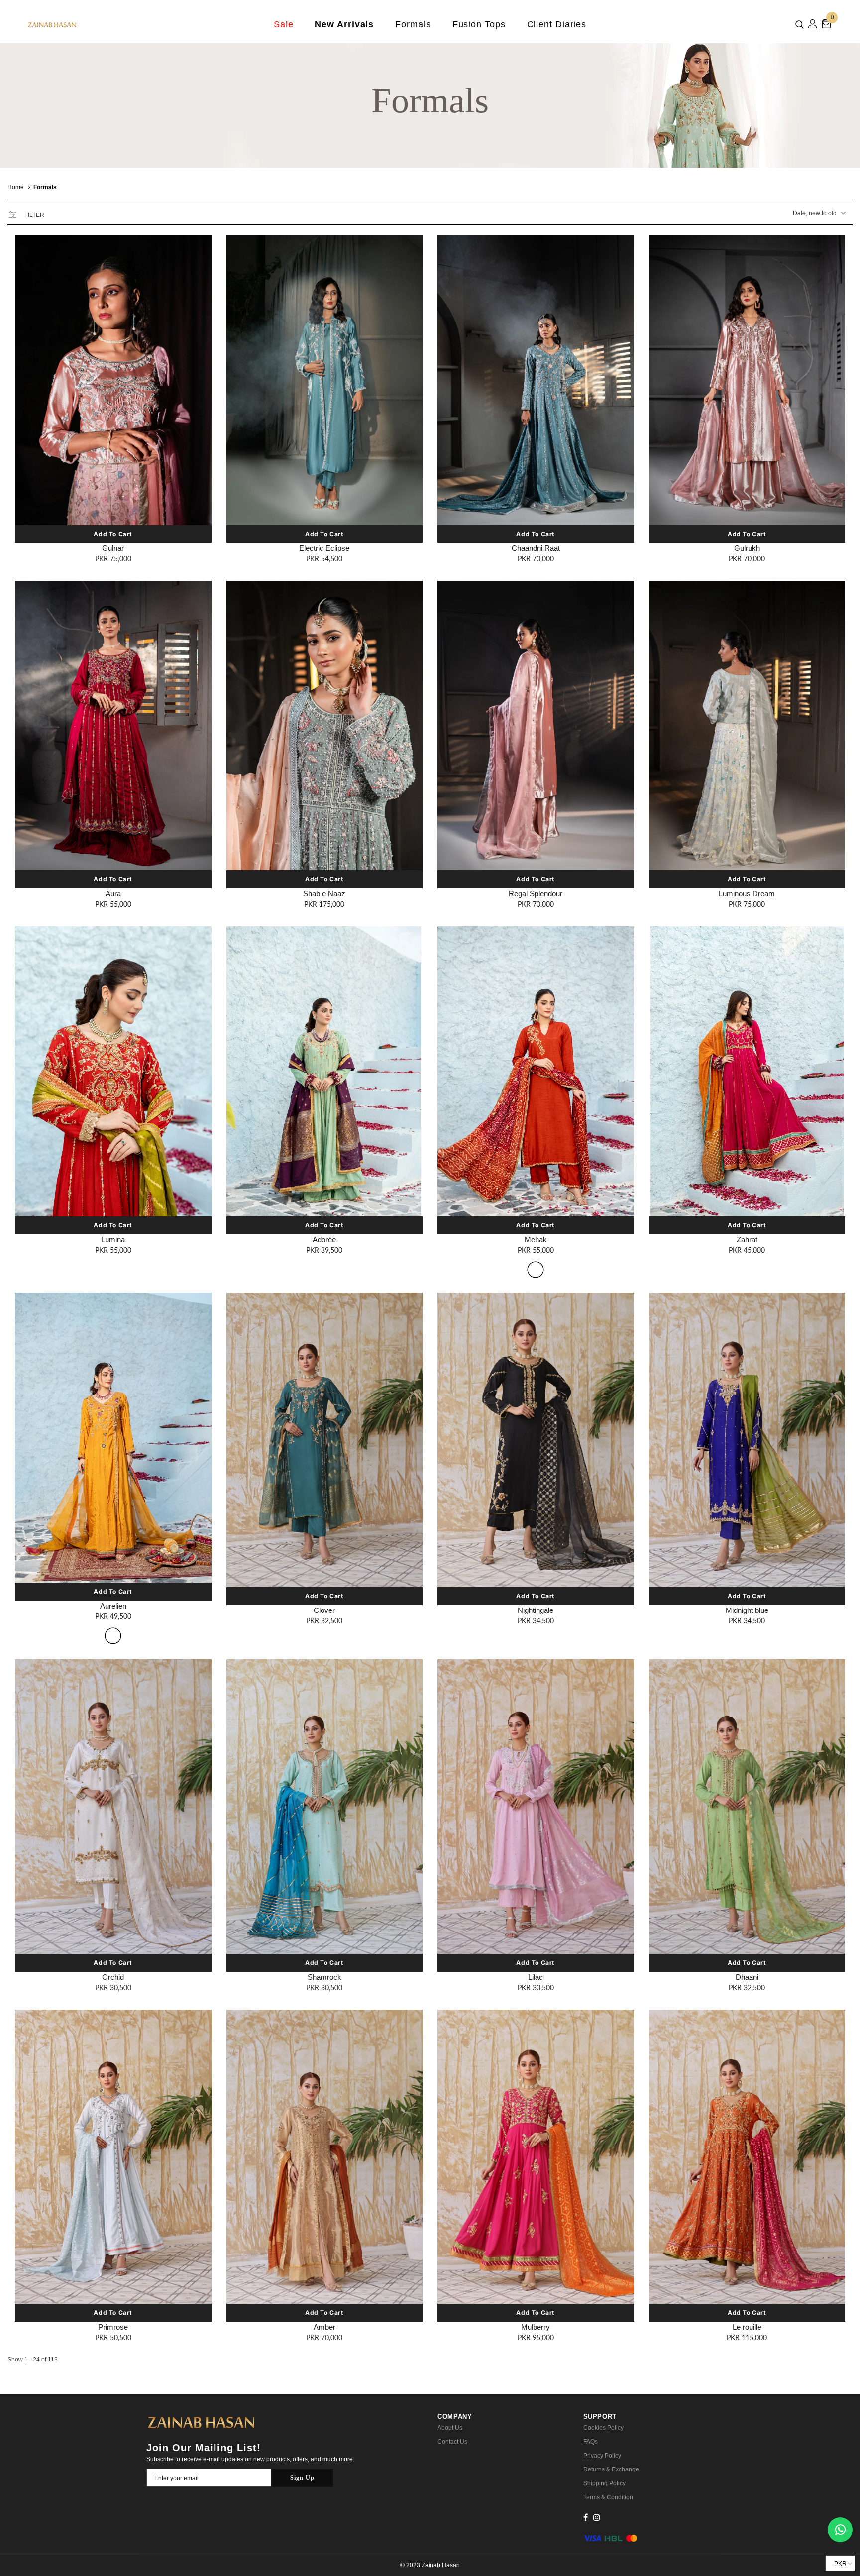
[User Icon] (813, 24)
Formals (45, 187)
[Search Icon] (800, 24)
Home (16, 187)
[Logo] (86, 24)
